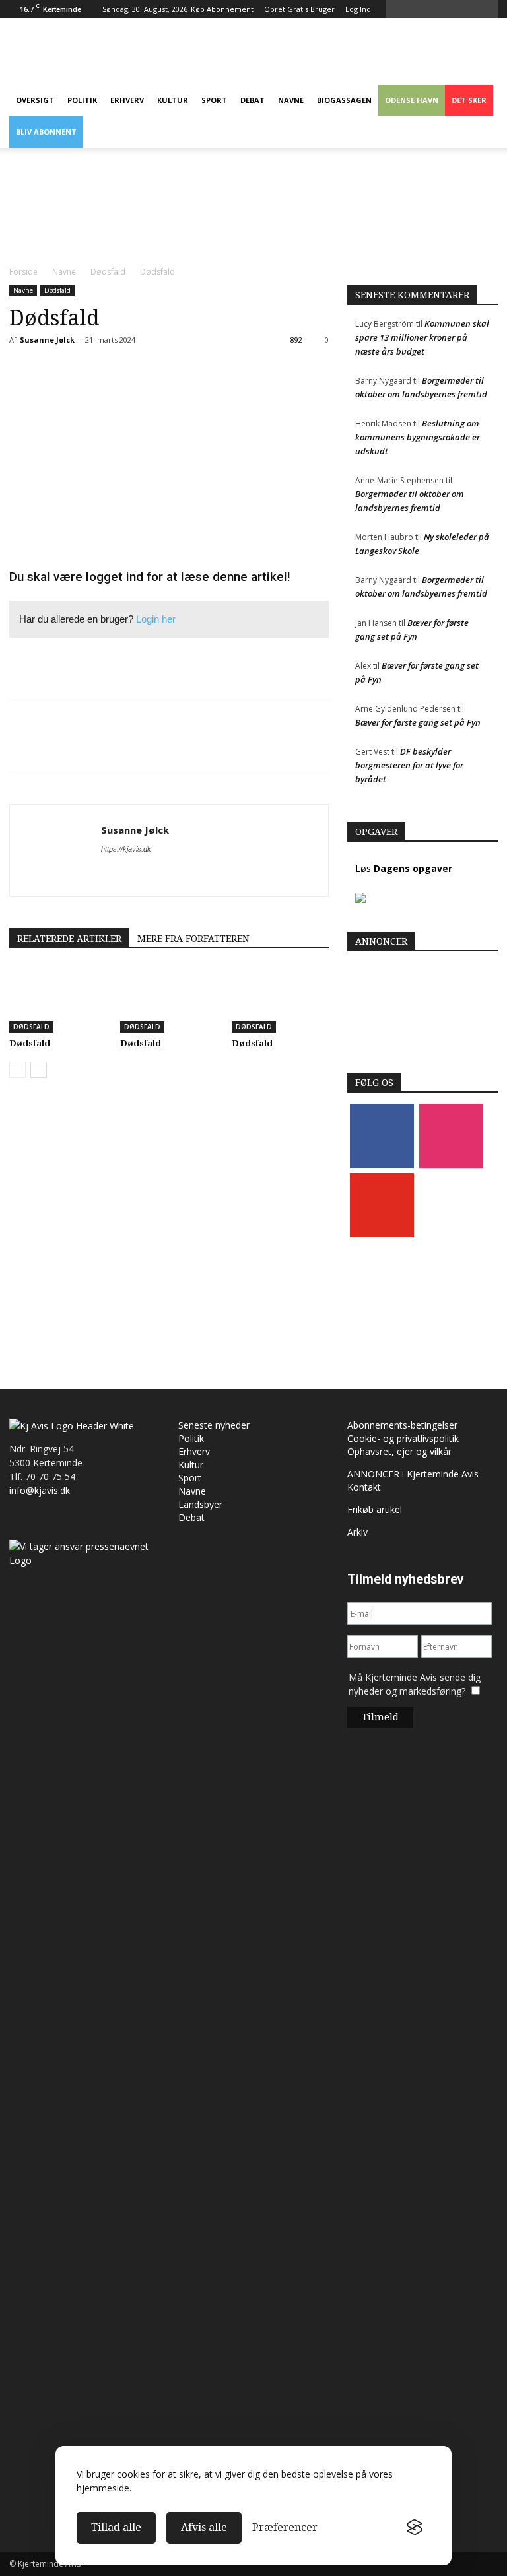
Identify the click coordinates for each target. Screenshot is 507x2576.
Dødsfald (108, 272)
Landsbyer (200, 1504)
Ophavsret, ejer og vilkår (399, 1451)
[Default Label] (382, 1204)
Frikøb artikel (375, 1509)
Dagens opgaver (413, 868)
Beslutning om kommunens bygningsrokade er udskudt (418, 437)
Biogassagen (344, 100)
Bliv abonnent (46, 132)
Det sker (469, 100)
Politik (82, 100)
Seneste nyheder (214, 1425)
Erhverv (127, 100)
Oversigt (35, 100)
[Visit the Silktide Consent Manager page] (415, 2528)
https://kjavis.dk (126, 849)
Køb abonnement (222, 9)
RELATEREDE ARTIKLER (69, 939)
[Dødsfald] (58, 999)
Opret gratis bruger (299, 9)
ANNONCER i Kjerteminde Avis (413, 1474)
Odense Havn (412, 100)
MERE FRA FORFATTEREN (193, 939)
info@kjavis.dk (40, 1490)
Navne (291, 100)
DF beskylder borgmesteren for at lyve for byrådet (409, 765)
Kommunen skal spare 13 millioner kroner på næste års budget (422, 337)
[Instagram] (451, 1135)
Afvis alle (204, 2527)
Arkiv (357, 1532)
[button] (490, 9)
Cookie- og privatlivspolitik (403, 1438)
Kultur (173, 100)
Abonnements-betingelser (402, 1425)
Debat (253, 100)
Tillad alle (116, 2527)
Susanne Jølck (47, 340)
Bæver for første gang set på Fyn (418, 722)
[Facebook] (382, 1135)
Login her (156, 619)
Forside (23, 272)
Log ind (358, 9)
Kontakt (364, 1487)
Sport (214, 100)
